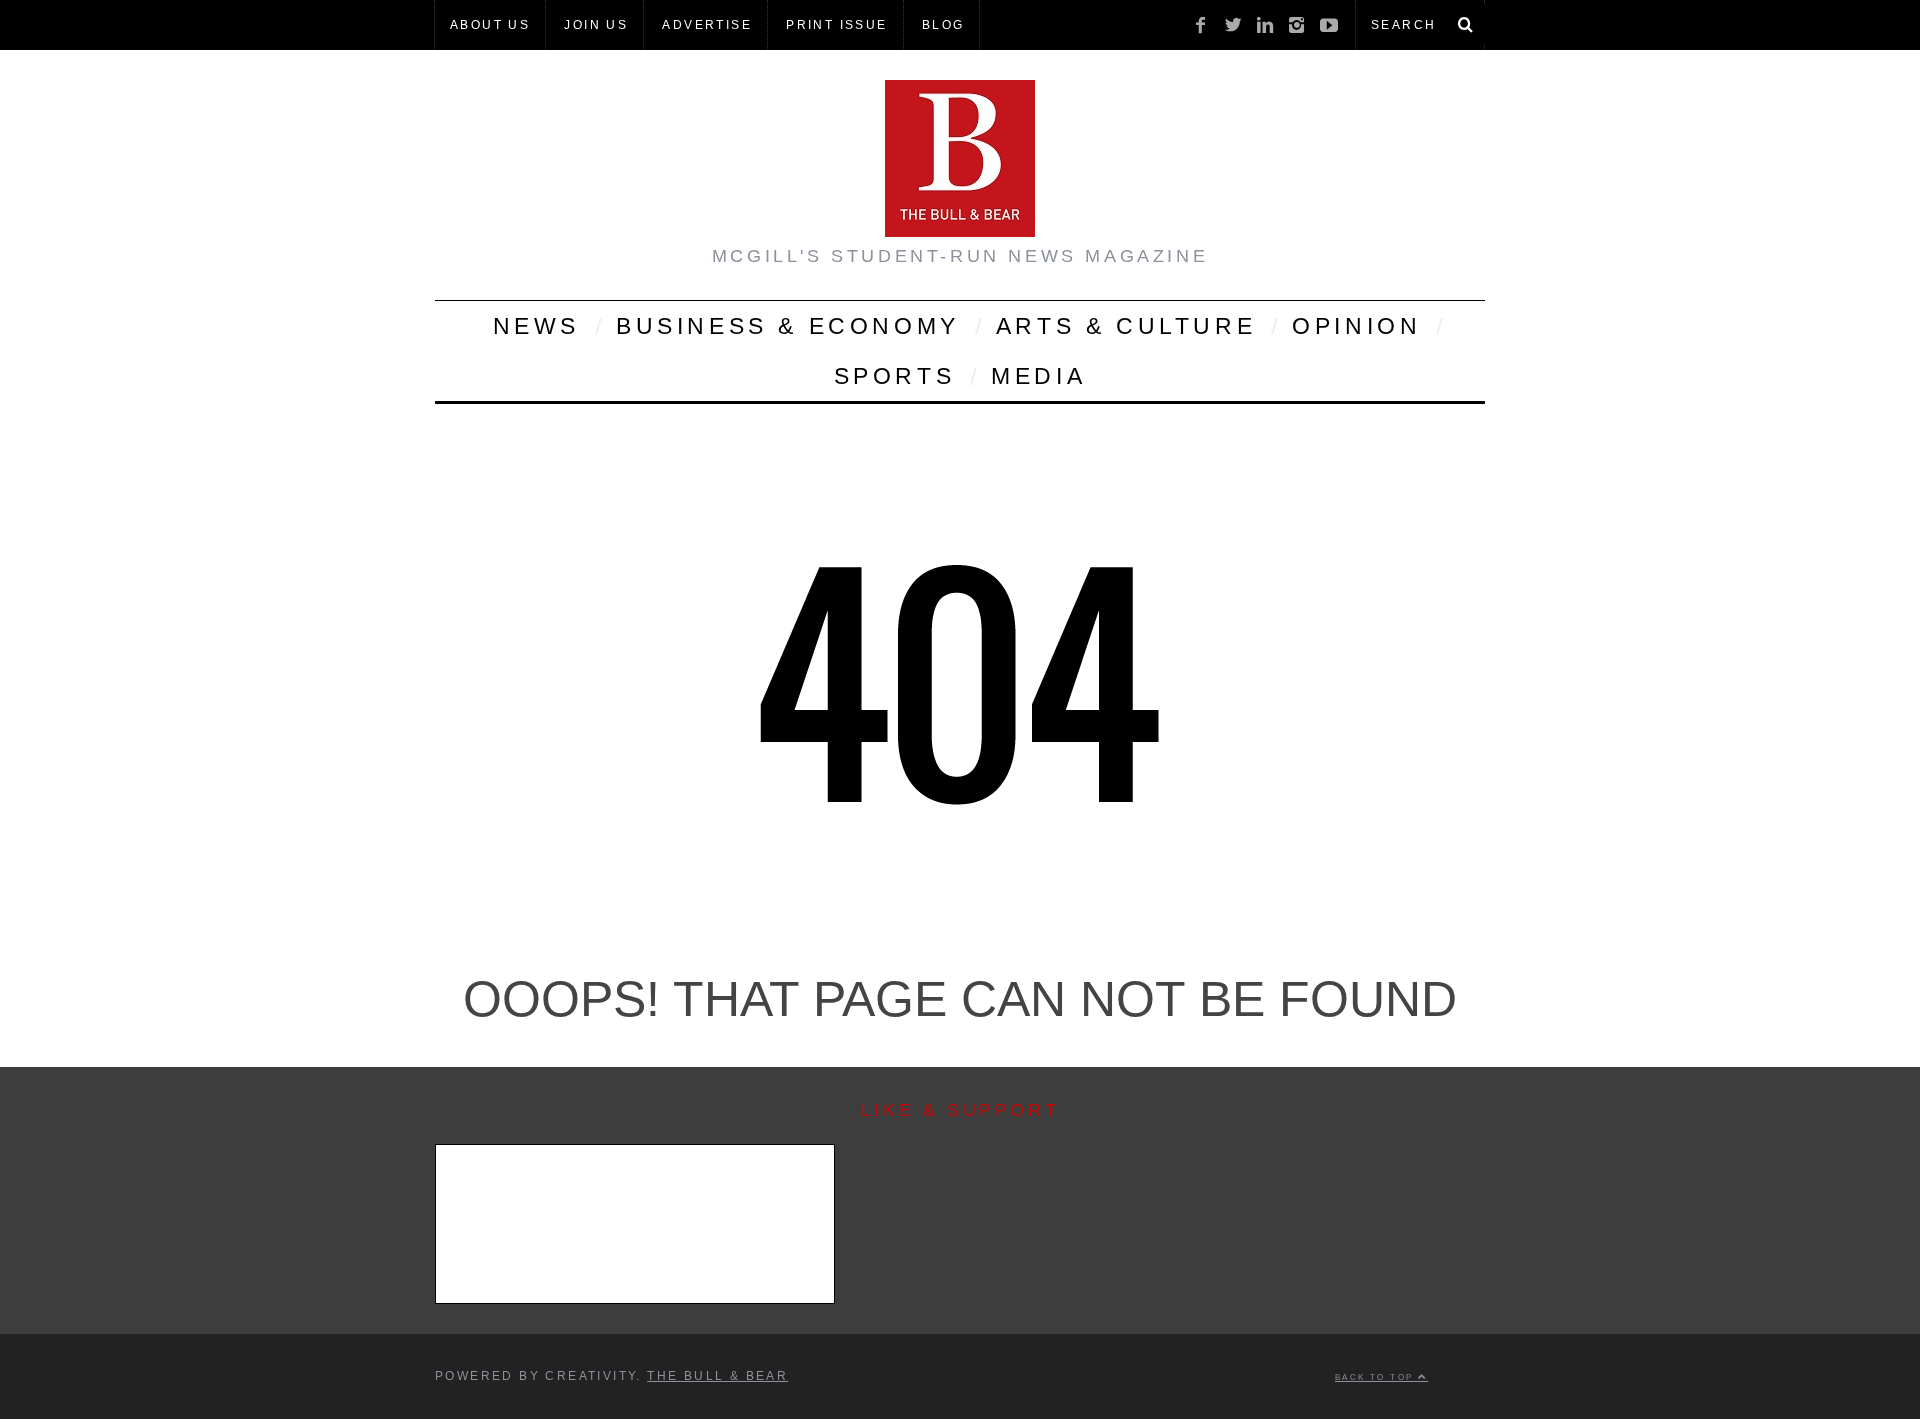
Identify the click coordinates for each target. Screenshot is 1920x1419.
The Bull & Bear (717, 1376)
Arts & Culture (1126, 326)
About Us (490, 25)
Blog (943, 25)
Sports (895, 376)
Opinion (1356, 326)
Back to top (1376, 1377)
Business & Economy (788, 326)
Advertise (707, 25)
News (536, 326)
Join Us (596, 25)
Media (1038, 376)
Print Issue (836, 25)
